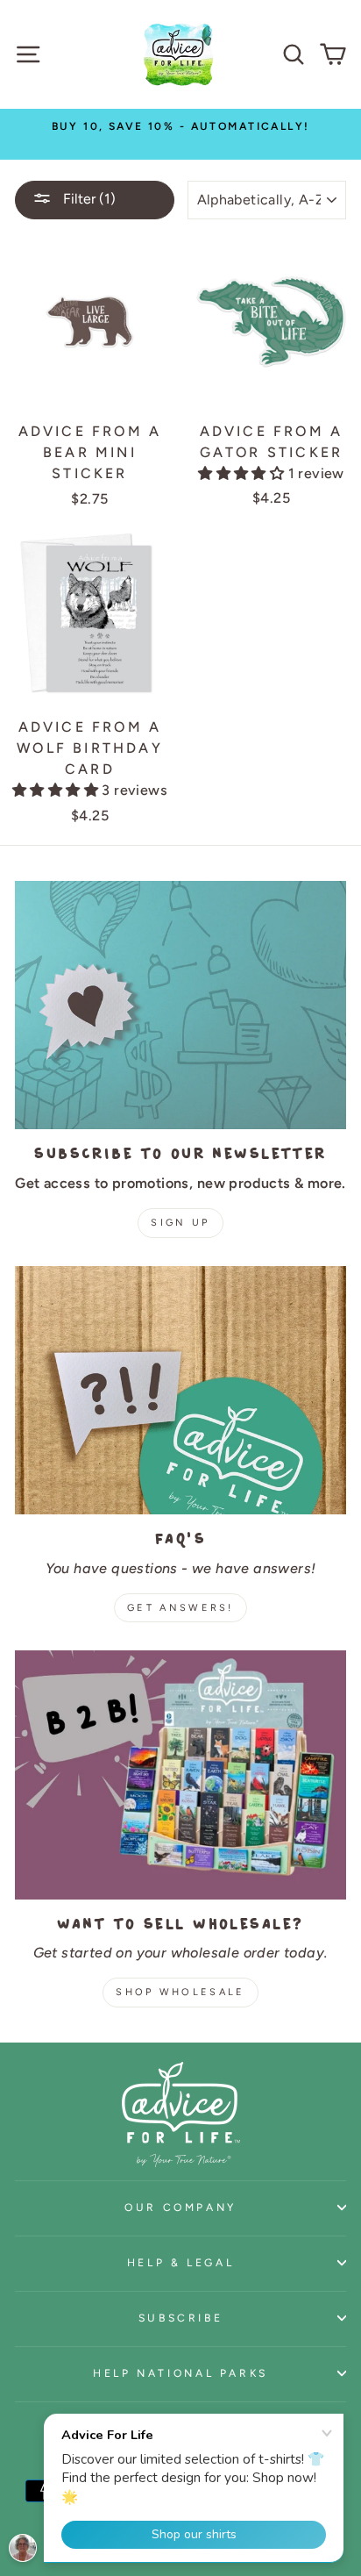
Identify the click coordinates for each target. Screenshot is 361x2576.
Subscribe (181, 2318)
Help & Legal (181, 2262)
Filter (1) (88, 199)
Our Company (180, 2207)
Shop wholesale (180, 1992)
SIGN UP (180, 1223)
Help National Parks (180, 2373)
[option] (180, 126)
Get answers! (180, 1608)
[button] (243, 473)
